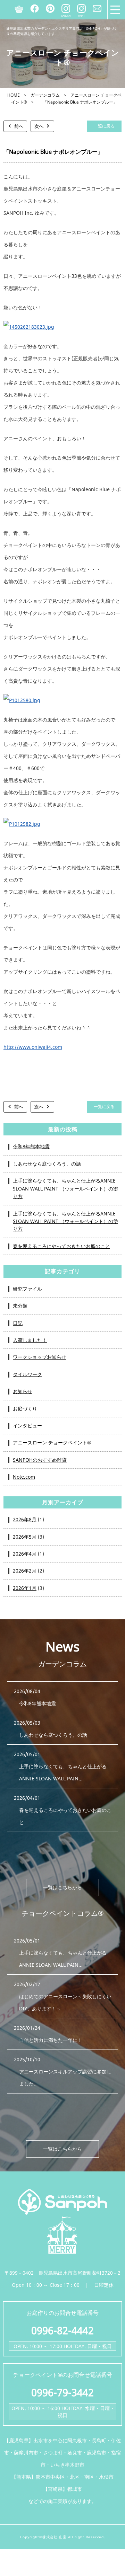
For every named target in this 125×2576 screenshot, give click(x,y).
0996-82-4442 (62, 2330)
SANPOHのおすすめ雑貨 (40, 1460)
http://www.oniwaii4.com (33, 1047)
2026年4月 (25, 1554)
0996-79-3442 (62, 2392)
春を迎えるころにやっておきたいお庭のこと (61, 1246)
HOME (14, 95)
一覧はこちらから (62, 1887)
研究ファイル (27, 1289)
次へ (39, 126)
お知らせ (23, 1391)
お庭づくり (25, 1409)
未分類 (20, 1306)
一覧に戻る (104, 126)
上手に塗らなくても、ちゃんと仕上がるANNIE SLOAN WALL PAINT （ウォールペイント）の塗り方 (65, 1188)
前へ (19, 126)
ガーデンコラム (45, 95)
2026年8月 (25, 1519)
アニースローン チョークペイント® (52, 1442)
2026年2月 (25, 1571)
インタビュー (27, 1426)
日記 (18, 1323)
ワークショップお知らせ (40, 1357)
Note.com (24, 1477)
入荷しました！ (30, 1340)
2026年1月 (25, 1588)
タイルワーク (27, 1374)
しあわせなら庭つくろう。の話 (47, 1164)
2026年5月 (25, 1537)
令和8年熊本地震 (31, 1146)
